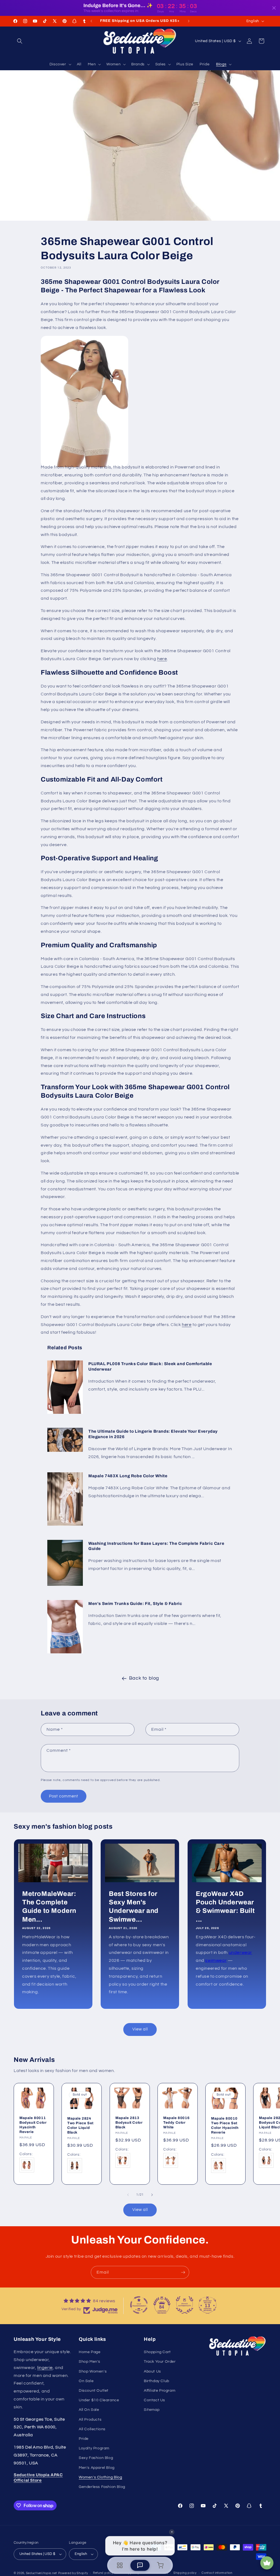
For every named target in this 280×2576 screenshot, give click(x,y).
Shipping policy (185, 2573)
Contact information (217, 2573)
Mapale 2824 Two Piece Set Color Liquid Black (80, 2125)
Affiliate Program (160, 2391)
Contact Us (154, 2400)
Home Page (90, 2352)
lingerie (45, 2368)
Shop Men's (90, 2362)
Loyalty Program (94, 2448)
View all (140, 2029)
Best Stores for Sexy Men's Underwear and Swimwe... (134, 1907)
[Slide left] (128, 2195)
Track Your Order (160, 2362)
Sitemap (152, 2410)
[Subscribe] (183, 2272)
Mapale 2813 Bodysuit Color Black (129, 2123)
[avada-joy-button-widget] (267, 2563)
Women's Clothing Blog (100, 2477)
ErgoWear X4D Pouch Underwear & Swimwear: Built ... (225, 1907)
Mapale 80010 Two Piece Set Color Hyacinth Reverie (225, 2125)
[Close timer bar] (274, 8)
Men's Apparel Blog (97, 2468)
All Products (90, 2420)
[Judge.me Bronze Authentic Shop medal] (185, 2305)
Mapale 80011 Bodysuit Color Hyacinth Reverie (33, 2125)
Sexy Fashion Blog (96, 2458)
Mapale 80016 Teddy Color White (176, 2123)
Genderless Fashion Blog (102, 2487)
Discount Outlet (94, 2391)
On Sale (86, 2381)
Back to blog (144, 1678)
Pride (84, 2439)
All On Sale (89, 2410)
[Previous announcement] (91, 21)
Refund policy (103, 2573)
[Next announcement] (189, 21)
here (162, 659)
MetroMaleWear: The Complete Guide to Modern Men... (49, 1907)
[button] (20, 41)
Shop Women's (93, 2371)
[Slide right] (152, 2195)
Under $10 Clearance (99, 2400)
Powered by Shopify (73, 2573)
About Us (152, 2371)
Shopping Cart (157, 2352)
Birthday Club (157, 2381)
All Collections (92, 2429)
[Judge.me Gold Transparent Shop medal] (139, 2305)
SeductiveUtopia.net (42, 2573)
